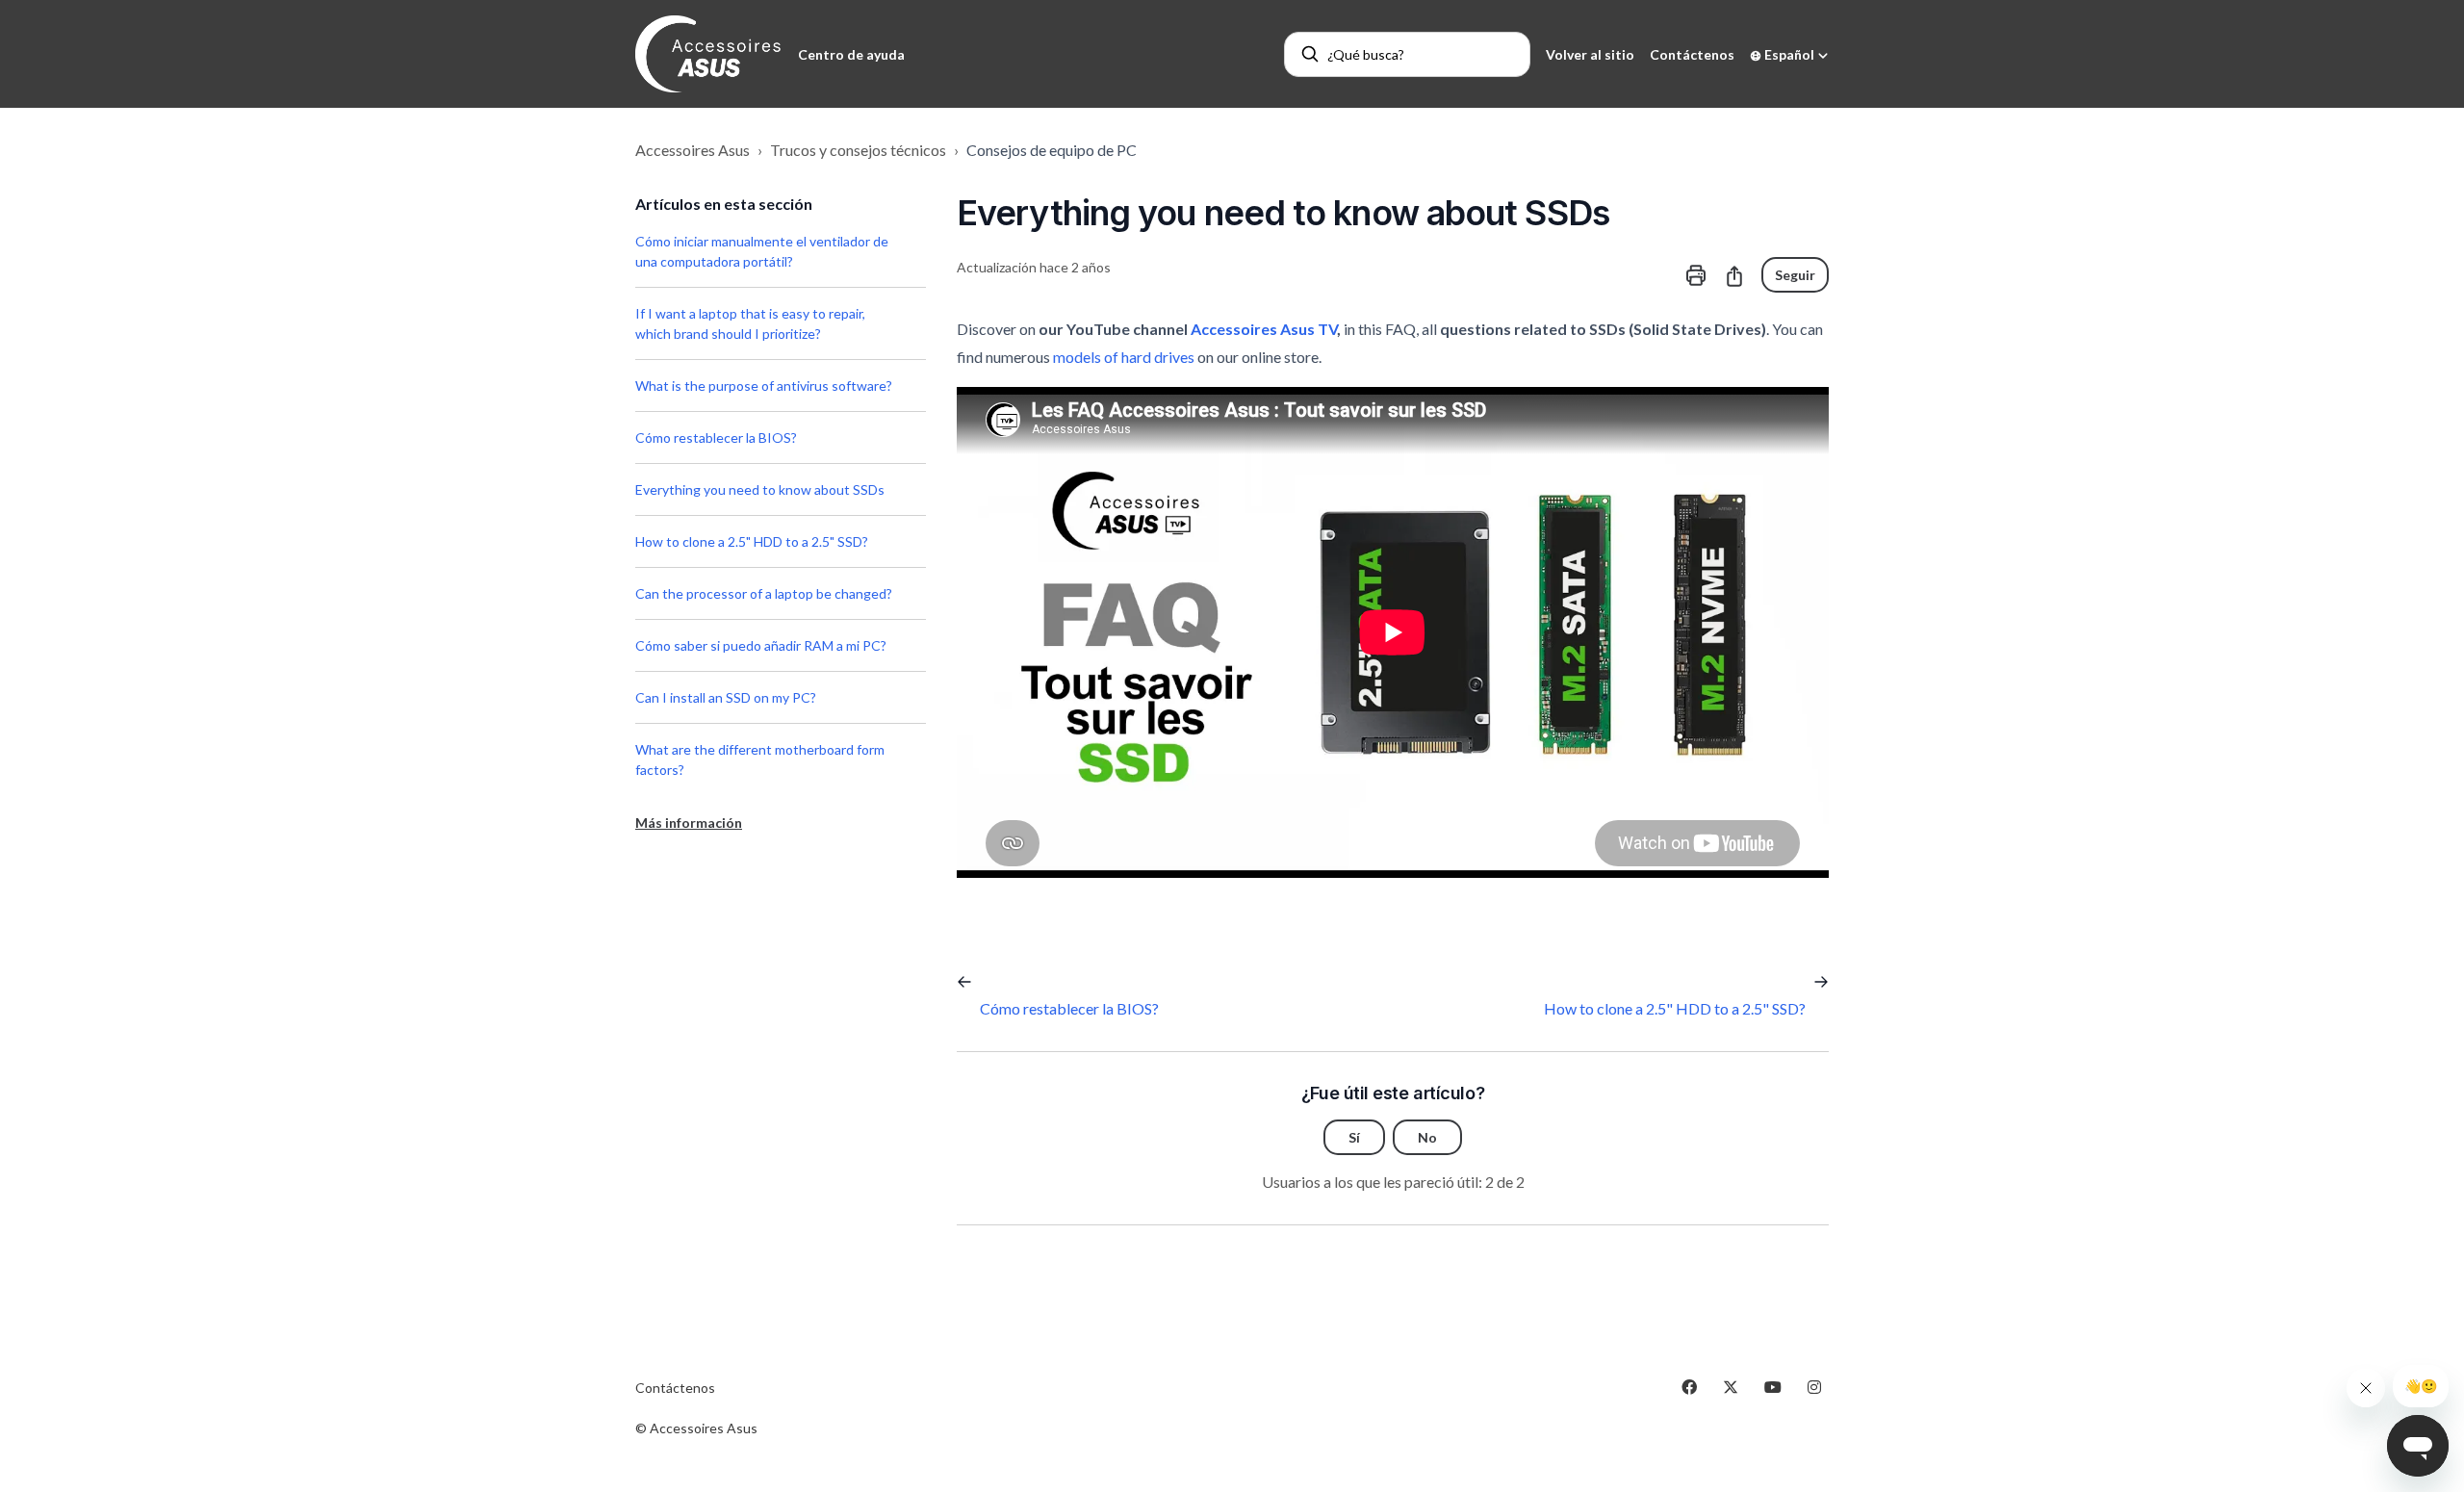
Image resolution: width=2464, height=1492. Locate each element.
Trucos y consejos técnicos (858, 150)
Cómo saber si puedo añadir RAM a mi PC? (761, 645)
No (1427, 1137)
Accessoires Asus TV (1264, 329)
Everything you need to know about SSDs (760, 489)
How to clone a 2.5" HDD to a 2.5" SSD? (752, 541)
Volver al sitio (1590, 54)
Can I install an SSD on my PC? (726, 697)
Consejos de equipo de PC (1052, 150)
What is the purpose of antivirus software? (764, 386)
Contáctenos (1692, 54)
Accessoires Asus (693, 150)
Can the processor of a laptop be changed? (764, 593)
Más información (689, 823)
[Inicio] (709, 54)
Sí (1354, 1137)
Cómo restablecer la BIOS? (716, 437)
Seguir (1795, 275)
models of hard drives (1124, 357)
